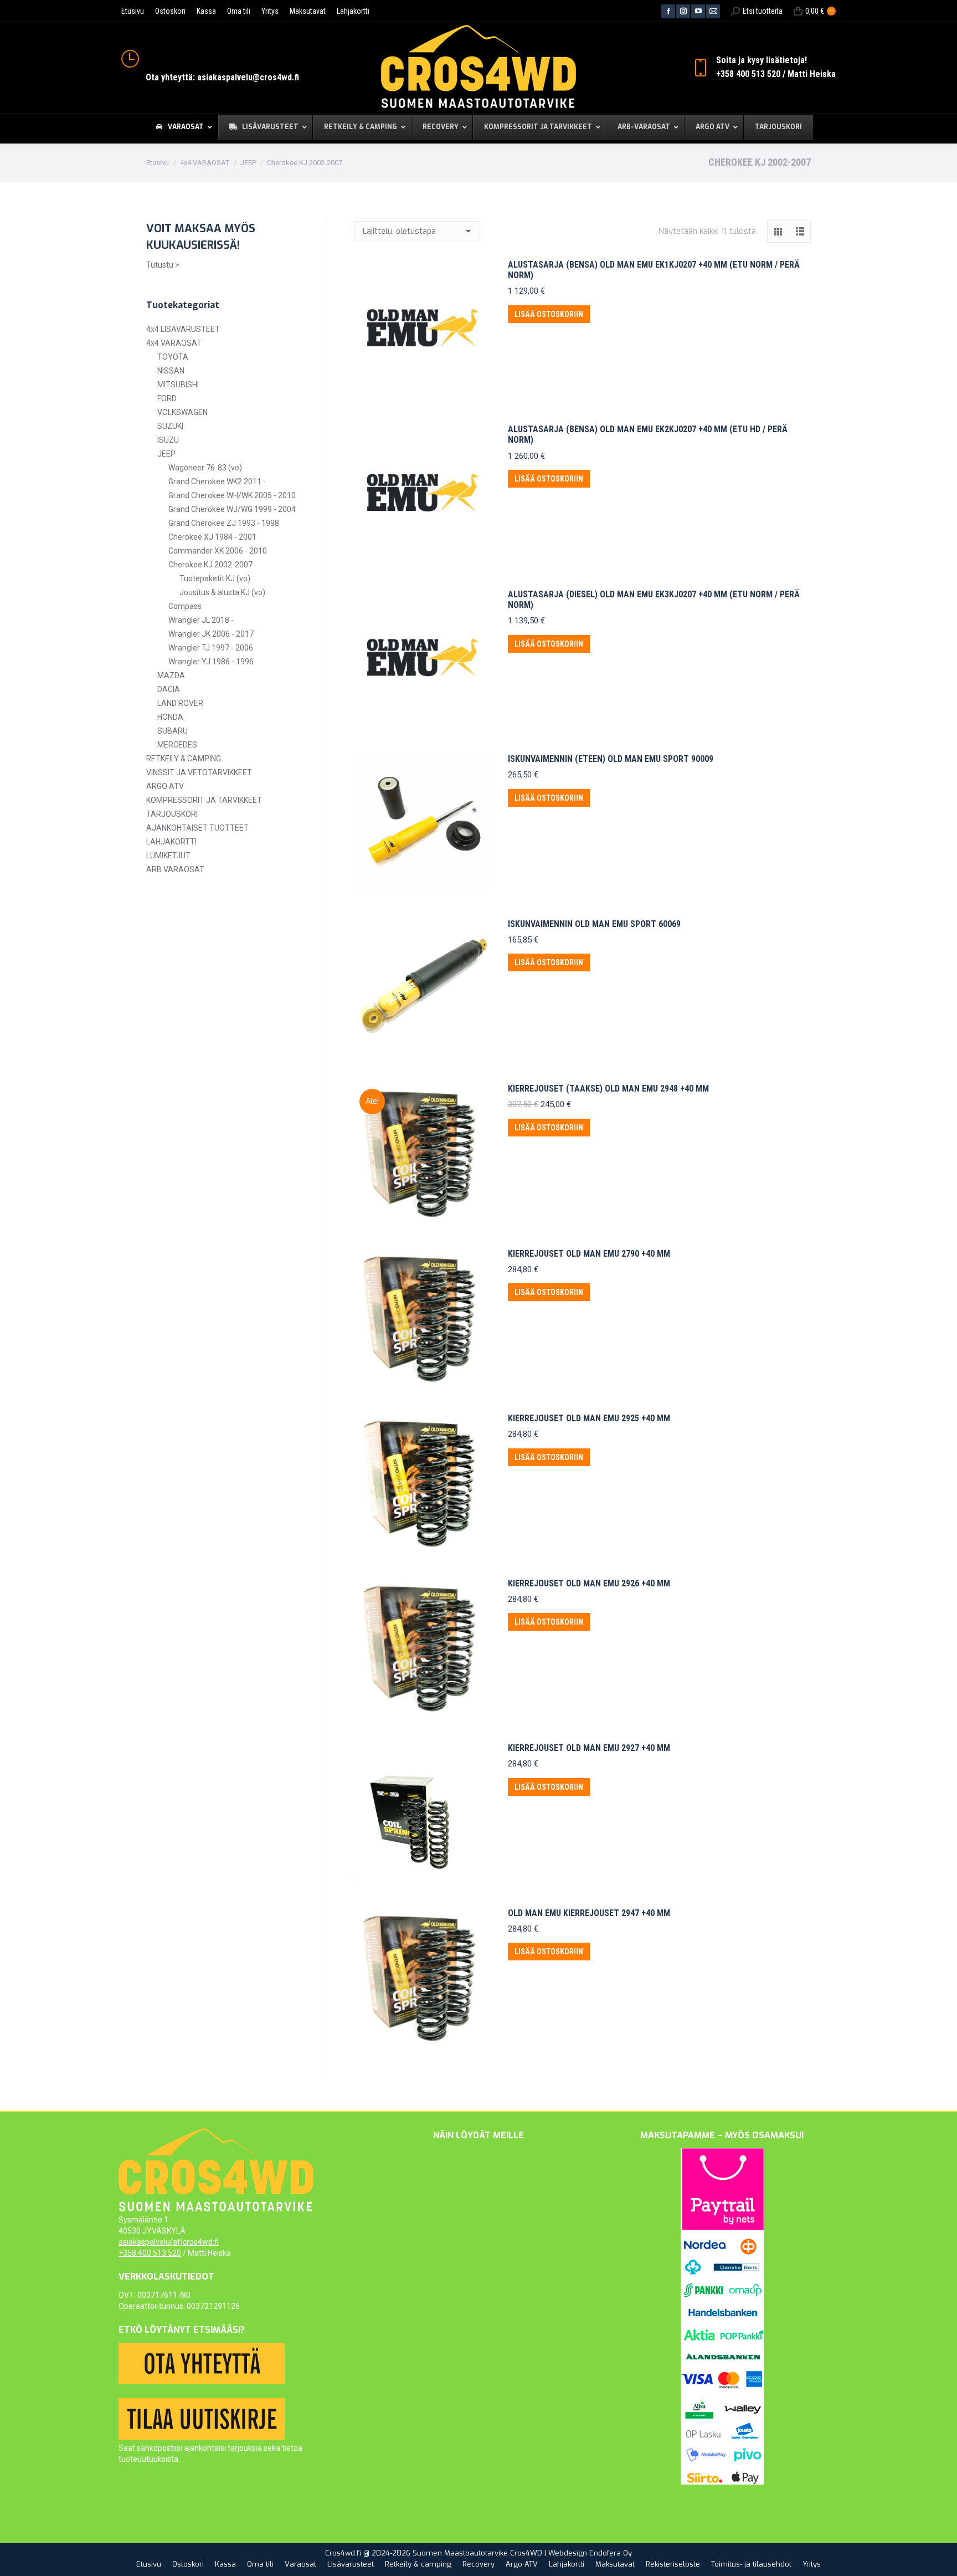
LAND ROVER (180, 703)
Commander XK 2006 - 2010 (218, 551)
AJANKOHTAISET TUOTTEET (197, 828)
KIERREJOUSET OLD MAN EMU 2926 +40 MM (589, 1583)
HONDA (170, 717)
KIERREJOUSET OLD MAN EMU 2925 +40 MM (589, 1418)
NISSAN (171, 371)
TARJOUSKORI (172, 814)
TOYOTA (173, 357)
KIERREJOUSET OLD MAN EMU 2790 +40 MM (589, 1254)
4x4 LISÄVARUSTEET (183, 329)
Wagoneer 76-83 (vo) (205, 468)
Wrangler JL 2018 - (201, 620)
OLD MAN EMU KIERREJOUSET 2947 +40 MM (589, 1913)
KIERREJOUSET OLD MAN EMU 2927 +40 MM (589, 1748)
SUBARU (173, 731)
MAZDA (171, 675)
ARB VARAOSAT (175, 869)
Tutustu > (163, 265)
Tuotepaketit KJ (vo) (215, 578)
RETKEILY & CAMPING (184, 759)
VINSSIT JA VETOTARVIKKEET (199, 772)
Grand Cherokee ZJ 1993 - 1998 (224, 523)
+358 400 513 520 (150, 2253)
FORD (167, 398)
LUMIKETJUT (168, 856)
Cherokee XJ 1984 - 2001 (212, 537)
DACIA (169, 689)
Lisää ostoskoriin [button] (549, 314)
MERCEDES (177, 745)
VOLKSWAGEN (182, 412)
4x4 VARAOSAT (174, 343)
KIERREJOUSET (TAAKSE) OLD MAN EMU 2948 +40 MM (608, 1089)
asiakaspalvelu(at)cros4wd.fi (169, 2242)
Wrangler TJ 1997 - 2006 (211, 648)
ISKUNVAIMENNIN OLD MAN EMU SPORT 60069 (594, 924)
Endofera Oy (611, 2553)
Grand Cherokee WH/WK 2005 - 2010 (232, 495)
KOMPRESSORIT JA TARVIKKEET (204, 800)
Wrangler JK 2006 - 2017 (211, 634)
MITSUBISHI (178, 385)
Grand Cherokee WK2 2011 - (217, 482)
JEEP (166, 454)
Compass (185, 606)
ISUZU (168, 440)
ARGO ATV (165, 786)
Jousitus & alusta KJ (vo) (222, 592)
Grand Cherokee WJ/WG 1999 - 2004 (232, 509)
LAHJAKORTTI (171, 842)
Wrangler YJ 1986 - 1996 (211, 662)
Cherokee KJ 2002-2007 (210, 565)
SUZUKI (170, 426)
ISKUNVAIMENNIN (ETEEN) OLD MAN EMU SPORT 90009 (611, 759)
